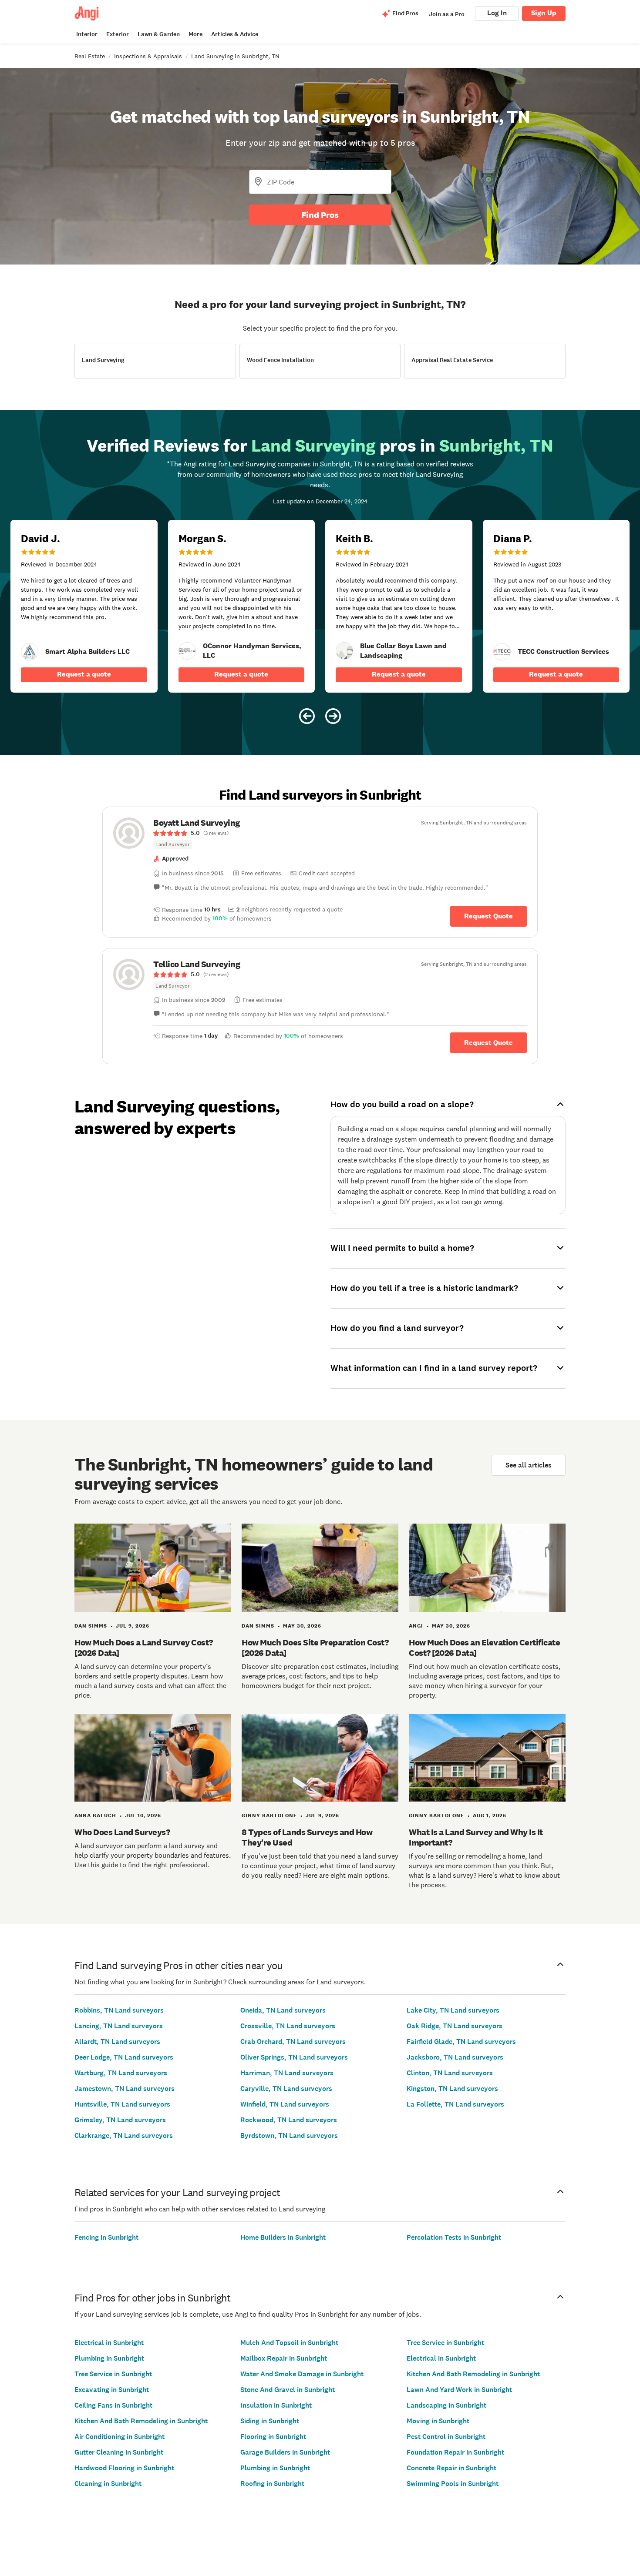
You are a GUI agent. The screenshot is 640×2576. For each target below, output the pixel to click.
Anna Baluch (95, 1816)
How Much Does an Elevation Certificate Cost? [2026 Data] (484, 1648)
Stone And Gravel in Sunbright (288, 2390)
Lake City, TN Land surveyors (453, 2010)
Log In (497, 13)
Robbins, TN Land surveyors (119, 2010)
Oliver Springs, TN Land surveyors (294, 2057)
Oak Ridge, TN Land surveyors (455, 2026)
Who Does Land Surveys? (122, 1832)
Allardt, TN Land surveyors (117, 2042)
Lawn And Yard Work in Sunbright (459, 2390)
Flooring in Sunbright (273, 2437)
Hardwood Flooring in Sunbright (124, 2468)
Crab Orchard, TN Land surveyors (293, 2042)
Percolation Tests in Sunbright (454, 2237)
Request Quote (488, 916)
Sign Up (544, 13)
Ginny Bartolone (269, 1816)
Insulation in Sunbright (276, 2405)
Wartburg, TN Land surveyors (121, 2073)
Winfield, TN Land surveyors (285, 2104)
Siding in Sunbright (270, 2421)
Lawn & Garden (159, 34)
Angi (416, 1626)
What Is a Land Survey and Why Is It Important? (476, 1837)
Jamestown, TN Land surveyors (125, 2089)
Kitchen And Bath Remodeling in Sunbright (141, 2421)
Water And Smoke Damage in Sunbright (302, 2374)
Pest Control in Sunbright (446, 2437)
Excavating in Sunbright (112, 2390)
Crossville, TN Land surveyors (288, 2026)
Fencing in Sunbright (106, 2237)
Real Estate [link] (90, 56)
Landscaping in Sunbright (446, 2405)
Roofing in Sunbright (272, 2484)
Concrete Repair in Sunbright (451, 2468)
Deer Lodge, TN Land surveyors (124, 2057)
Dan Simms (91, 1626)
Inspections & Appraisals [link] (148, 56)
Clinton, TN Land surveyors (450, 2073)
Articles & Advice (235, 34)
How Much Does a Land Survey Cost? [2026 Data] (144, 1648)
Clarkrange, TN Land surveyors (124, 2136)
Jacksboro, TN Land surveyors (455, 2057)
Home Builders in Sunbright (283, 2237)
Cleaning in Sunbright (108, 2484)
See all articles (529, 1465)
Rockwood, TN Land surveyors (289, 2120)
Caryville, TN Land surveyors (286, 2089)
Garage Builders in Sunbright (285, 2452)
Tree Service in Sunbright (113, 2374)
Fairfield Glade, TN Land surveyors (461, 2042)
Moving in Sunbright (438, 2421)
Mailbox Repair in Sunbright (284, 2358)
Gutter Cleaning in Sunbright (119, 2452)
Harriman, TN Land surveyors (287, 2073)
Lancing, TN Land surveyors (119, 2026)
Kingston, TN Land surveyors (452, 2089)
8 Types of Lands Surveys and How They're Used (307, 1837)
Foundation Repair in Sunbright (455, 2452)
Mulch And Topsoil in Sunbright (289, 2343)
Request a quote (84, 674)
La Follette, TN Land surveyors (455, 2104)
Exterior (118, 34)
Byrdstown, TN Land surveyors (289, 2136)
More (195, 34)
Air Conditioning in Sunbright (120, 2437)
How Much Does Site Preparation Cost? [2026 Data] (315, 1648)
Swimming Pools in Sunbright (453, 2484)
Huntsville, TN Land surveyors (122, 2104)
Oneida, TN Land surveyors (283, 2010)
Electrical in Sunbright (109, 2343)
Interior (87, 34)
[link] (30, 652)
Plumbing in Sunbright (109, 2358)
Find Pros (320, 215)
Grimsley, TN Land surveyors (120, 2120)
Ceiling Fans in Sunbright (113, 2405)
